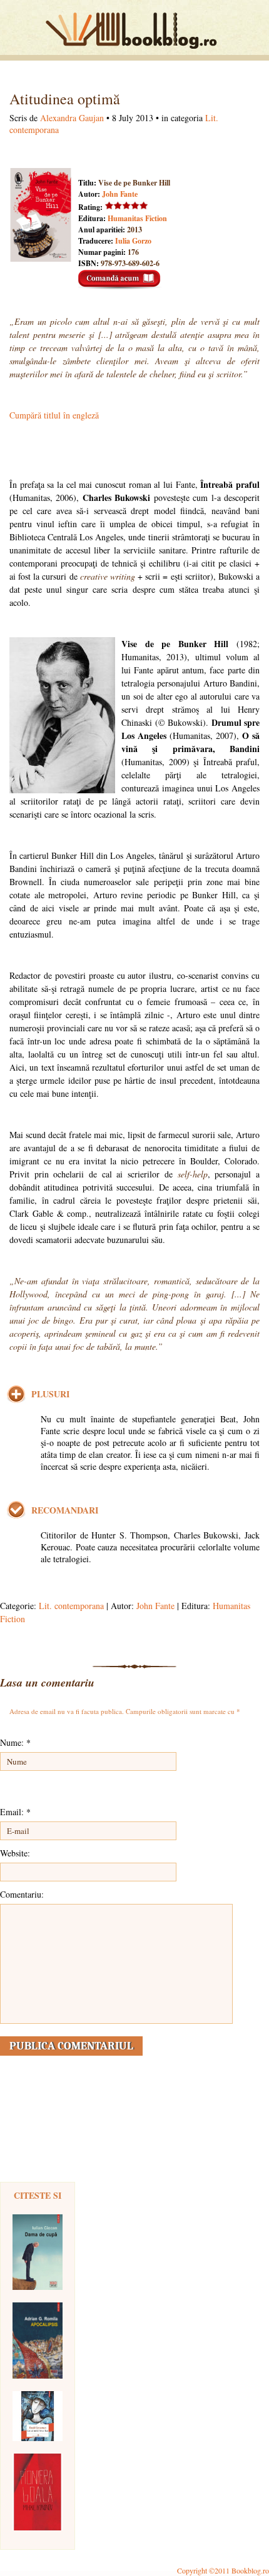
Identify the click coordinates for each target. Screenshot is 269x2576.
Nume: (15, 1742)
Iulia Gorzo (133, 241)
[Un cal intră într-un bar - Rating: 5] (38, 2416)
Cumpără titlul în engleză (54, 415)
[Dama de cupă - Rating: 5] (38, 2252)
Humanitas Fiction (137, 218)
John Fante (120, 194)
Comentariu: (22, 1894)
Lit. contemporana (71, 1606)
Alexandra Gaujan (72, 118)
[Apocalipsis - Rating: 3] (38, 2341)
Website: (15, 1853)
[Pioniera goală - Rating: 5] (38, 2492)
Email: (15, 1812)
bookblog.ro (134, 31)
